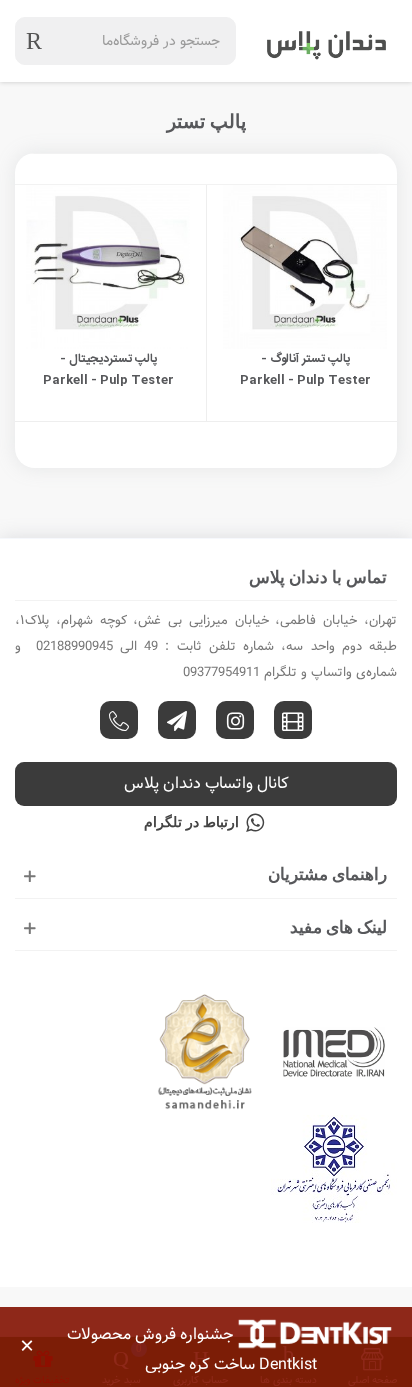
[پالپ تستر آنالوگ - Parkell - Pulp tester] (305, 267)
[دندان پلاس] (327, 41)
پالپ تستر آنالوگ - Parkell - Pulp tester (305, 369)
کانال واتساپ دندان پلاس (206, 783)
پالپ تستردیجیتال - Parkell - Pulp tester (108, 369)
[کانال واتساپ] (119, 720)
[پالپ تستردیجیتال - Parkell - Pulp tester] (108, 267)
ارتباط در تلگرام (191, 822)
